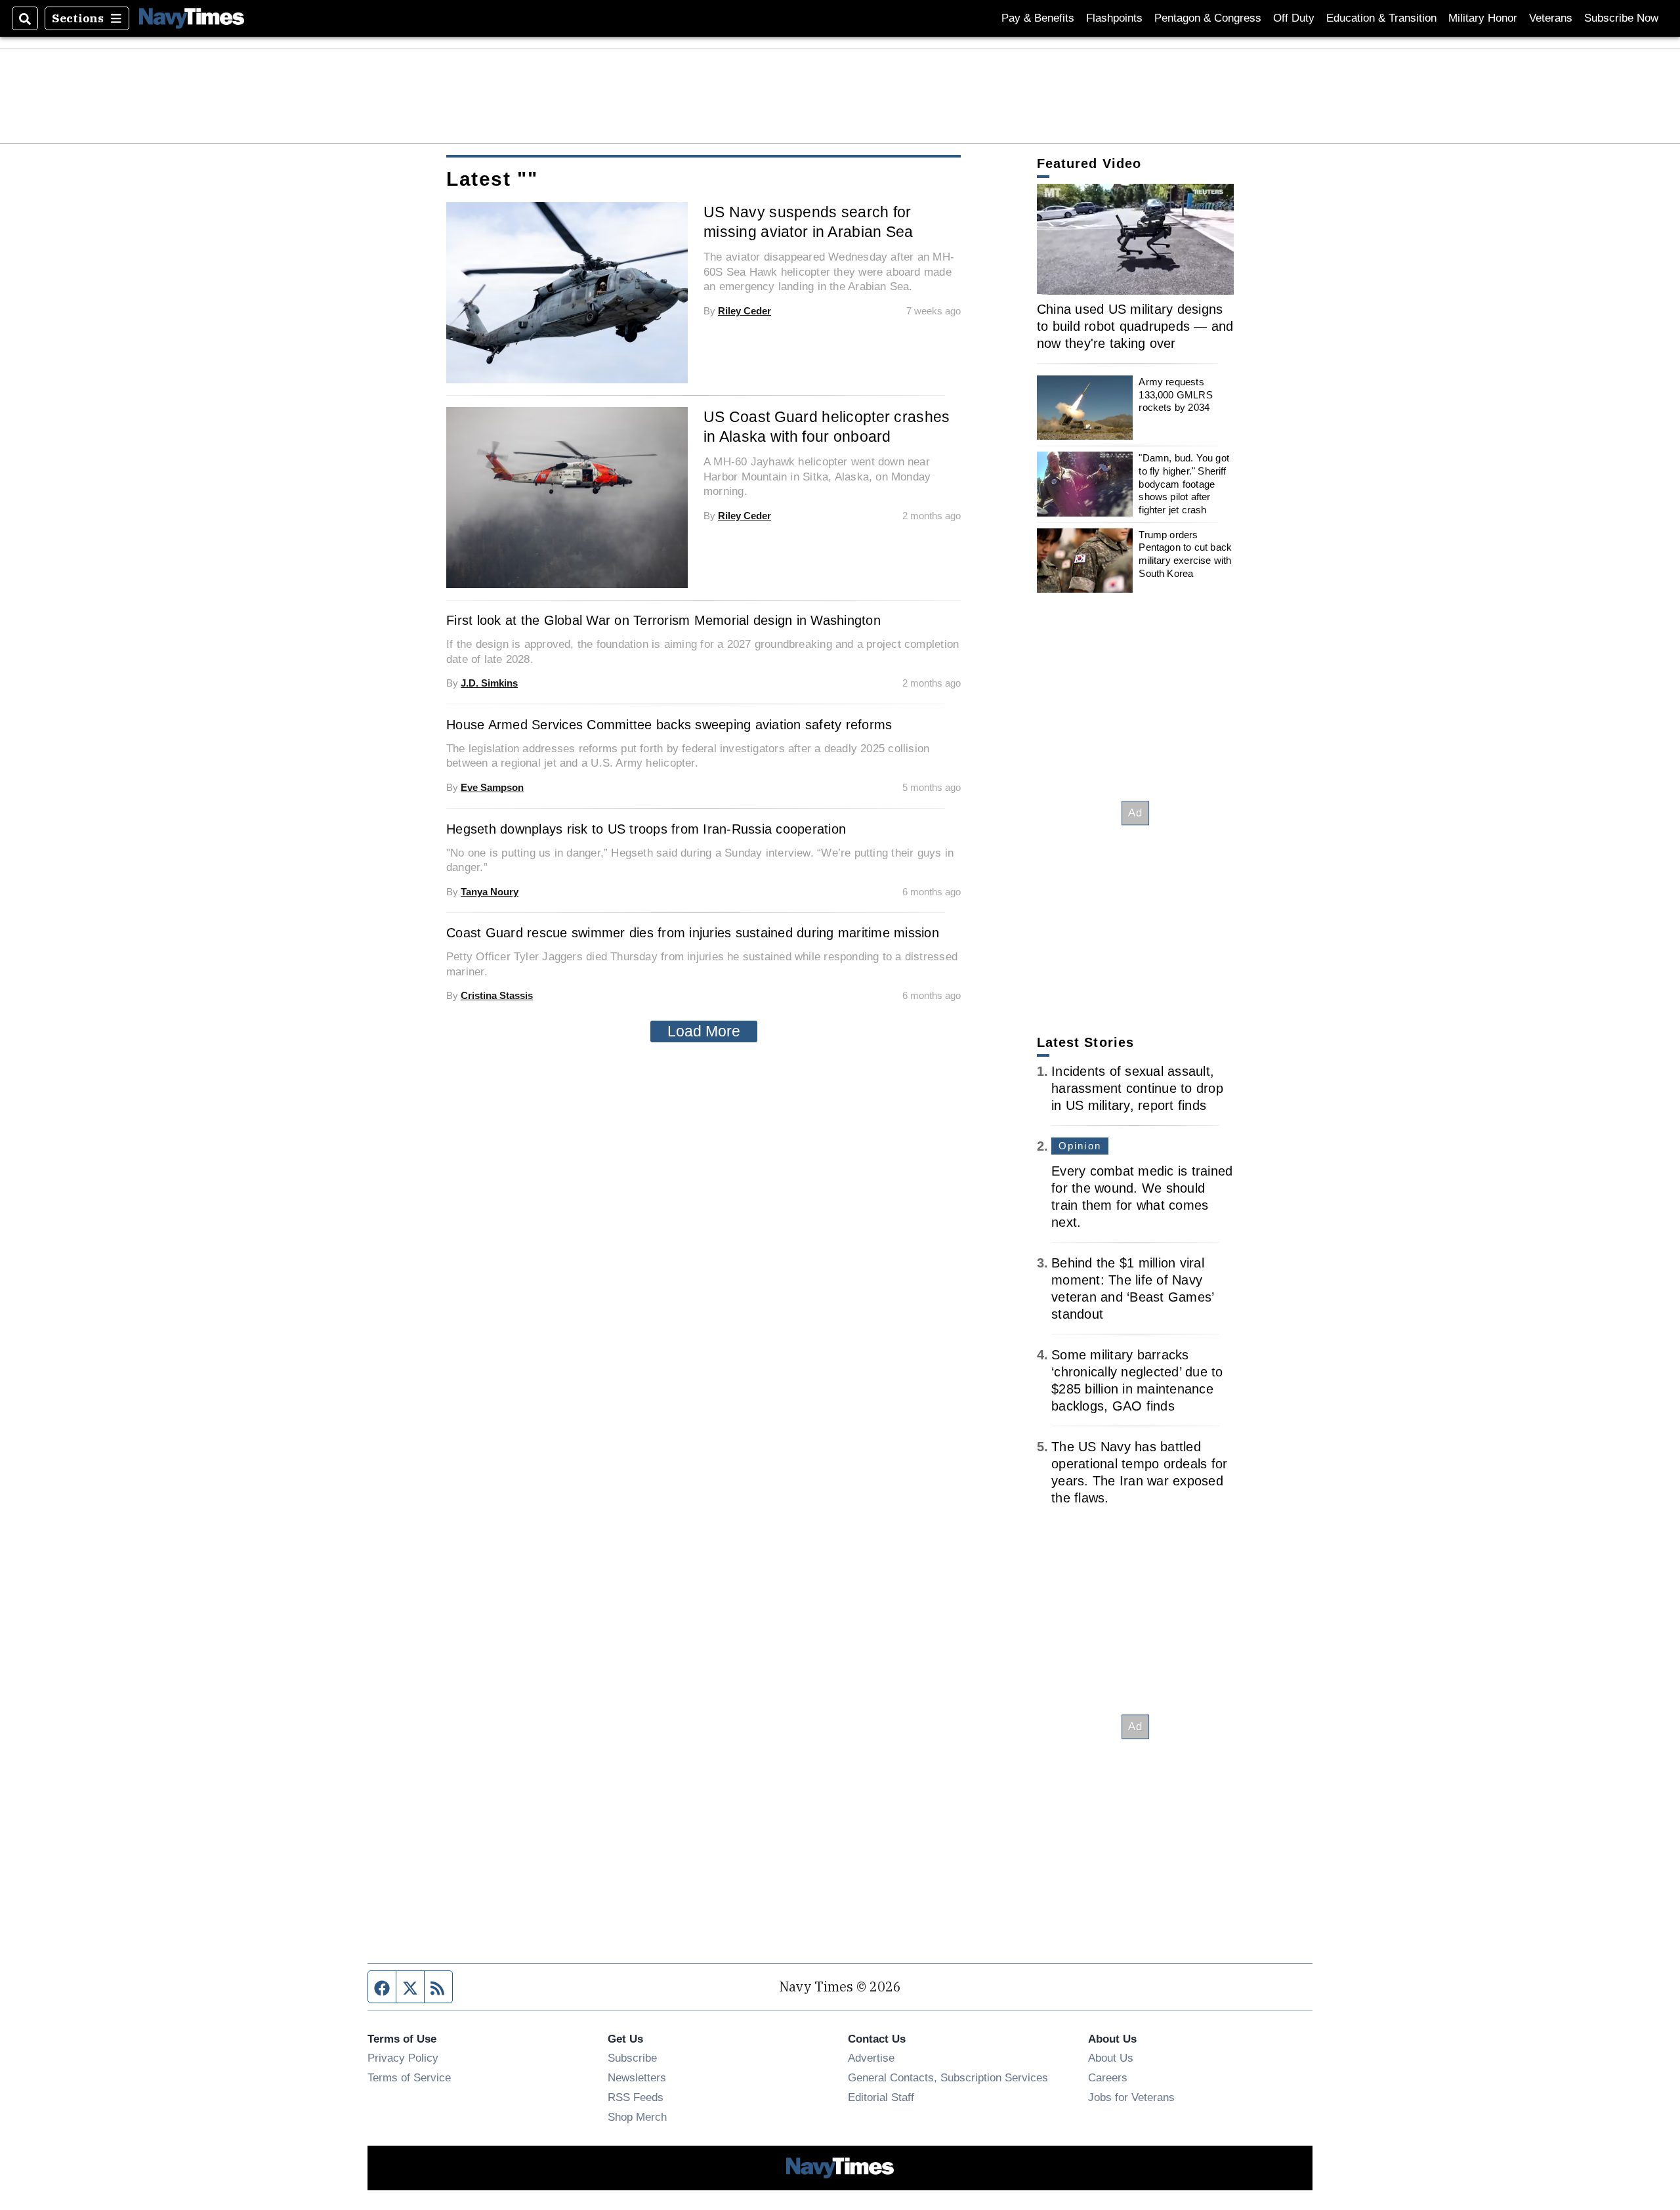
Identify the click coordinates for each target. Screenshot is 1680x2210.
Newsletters (637, 2077)
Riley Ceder (745, 311)
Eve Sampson (492, 787)
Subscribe (632, 2058)
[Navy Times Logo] (192, 18)
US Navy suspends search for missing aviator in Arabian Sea (808, 222)
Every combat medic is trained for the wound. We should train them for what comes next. (1142, 1197)
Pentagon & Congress (1208, 18)
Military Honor (1483, 18)
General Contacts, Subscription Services (948, 2077)
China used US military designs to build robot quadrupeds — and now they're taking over (1135, 326)
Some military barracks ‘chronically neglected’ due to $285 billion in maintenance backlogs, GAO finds (1137, 1380)
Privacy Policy (403, 2058)
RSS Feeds (636, 2097)
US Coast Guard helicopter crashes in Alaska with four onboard (827, 427)
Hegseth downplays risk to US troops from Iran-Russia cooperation (646, 829)
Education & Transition (1381, 18)
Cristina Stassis (497, 995)
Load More (704, 1031)
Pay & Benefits (1038, 18)
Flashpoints (1114, 18)
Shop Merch (637, 2117)
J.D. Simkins (489, 683)
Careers (1108, 2077)
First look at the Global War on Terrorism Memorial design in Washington (663, 620)
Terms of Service (409, 2077)
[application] (1135, 239)
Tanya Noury (490, 892)
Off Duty (1294, 18)
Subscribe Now (1621, 18)
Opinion (1080, 1146)
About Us (1111, 2058)
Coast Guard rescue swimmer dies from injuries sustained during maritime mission (693, 933)
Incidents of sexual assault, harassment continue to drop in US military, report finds (1137, 1088)
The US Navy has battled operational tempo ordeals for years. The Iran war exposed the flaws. (1139, 1472)
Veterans (1551, 18)
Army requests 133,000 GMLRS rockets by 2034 (1175, 394)
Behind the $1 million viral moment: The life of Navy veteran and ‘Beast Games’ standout (1132, 1288)
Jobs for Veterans (1131, 2097)
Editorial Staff (881, 2097)
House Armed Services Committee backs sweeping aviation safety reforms (669, 725)
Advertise (871, 2058)
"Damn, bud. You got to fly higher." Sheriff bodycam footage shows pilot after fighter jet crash (1184, 484)
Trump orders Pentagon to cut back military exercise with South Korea (1185, 554)
